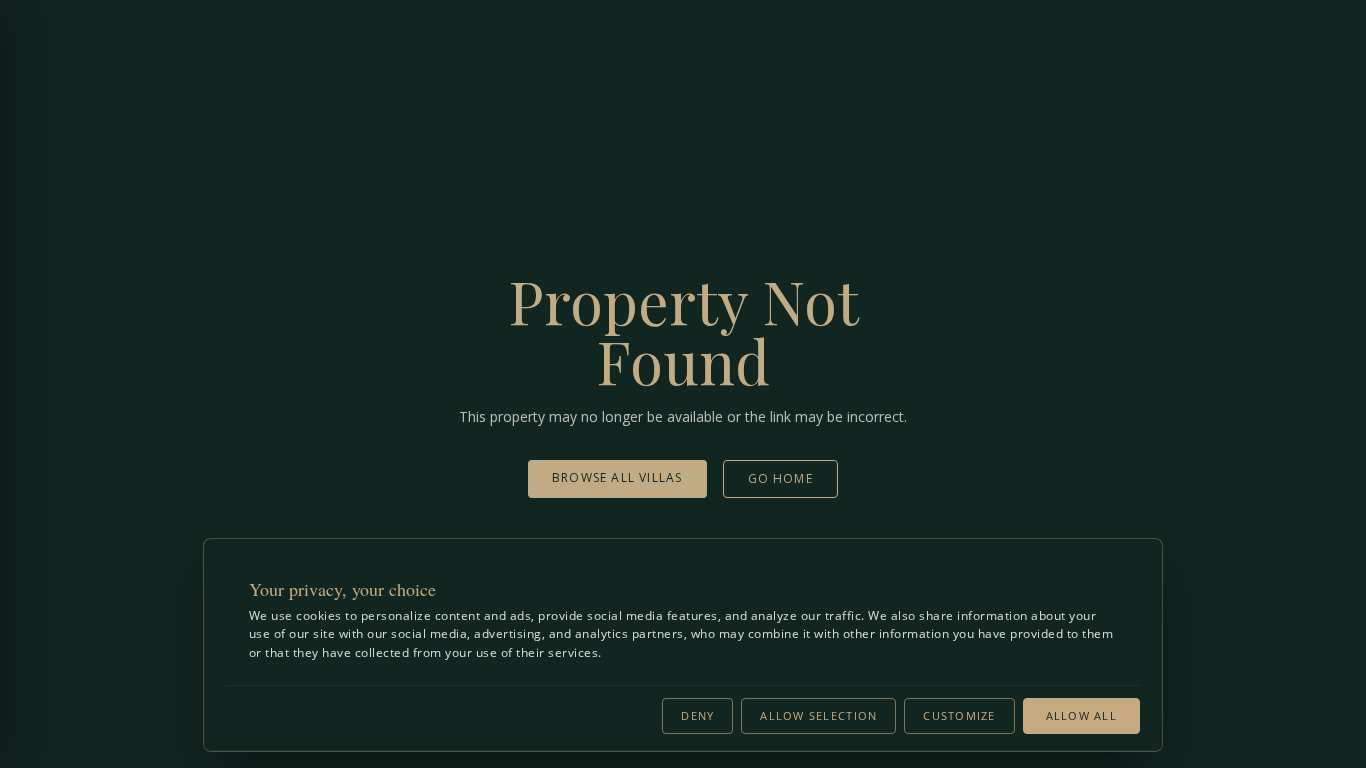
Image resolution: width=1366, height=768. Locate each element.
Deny (697, 716)
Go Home (780, 478)
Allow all (1081, 716)
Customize (959, 716)
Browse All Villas (617, 477)
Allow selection (818, 716)
